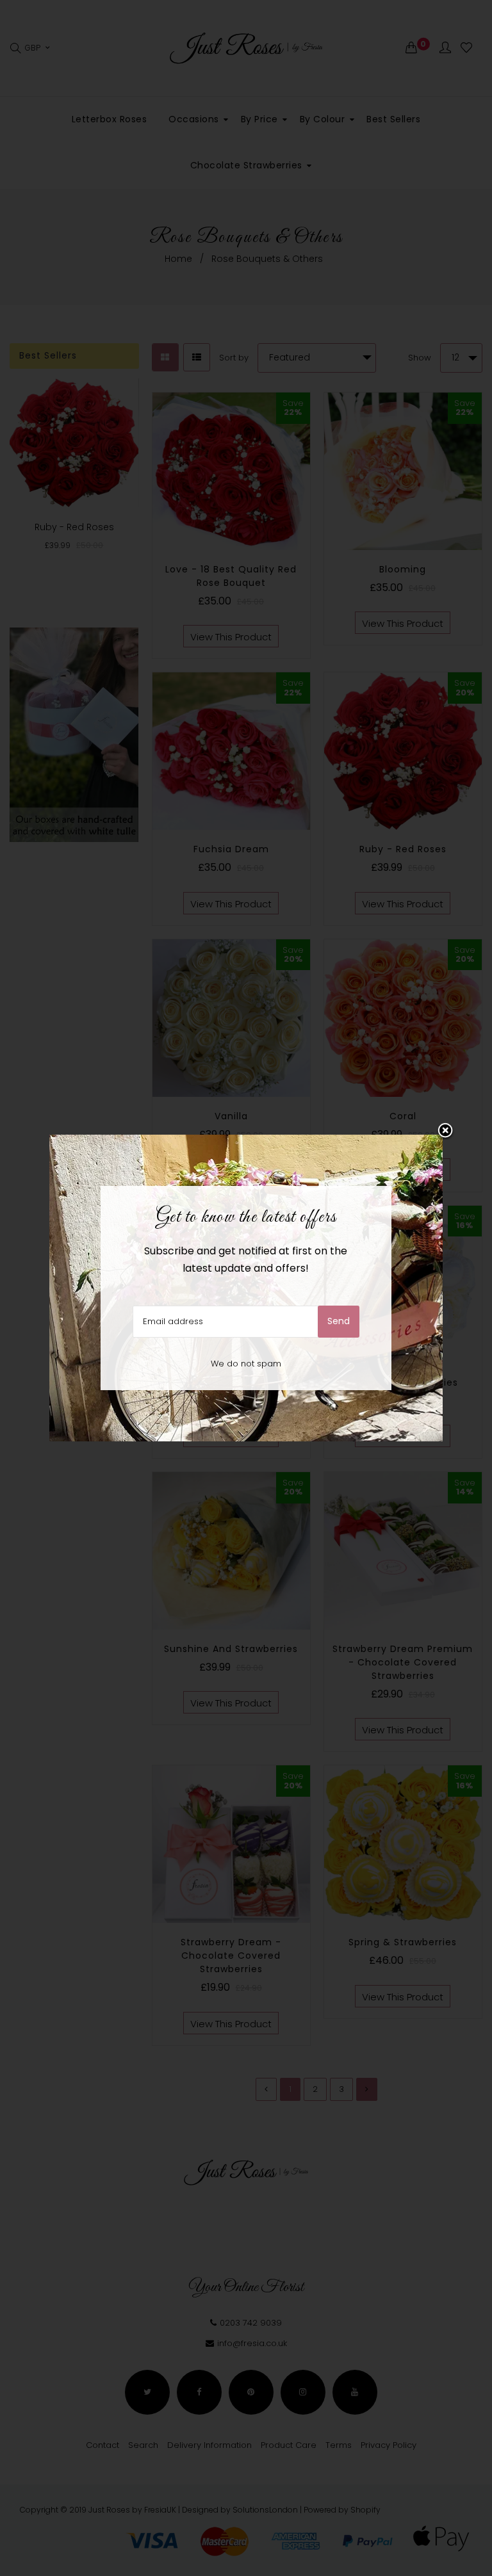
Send (339, 1321)
